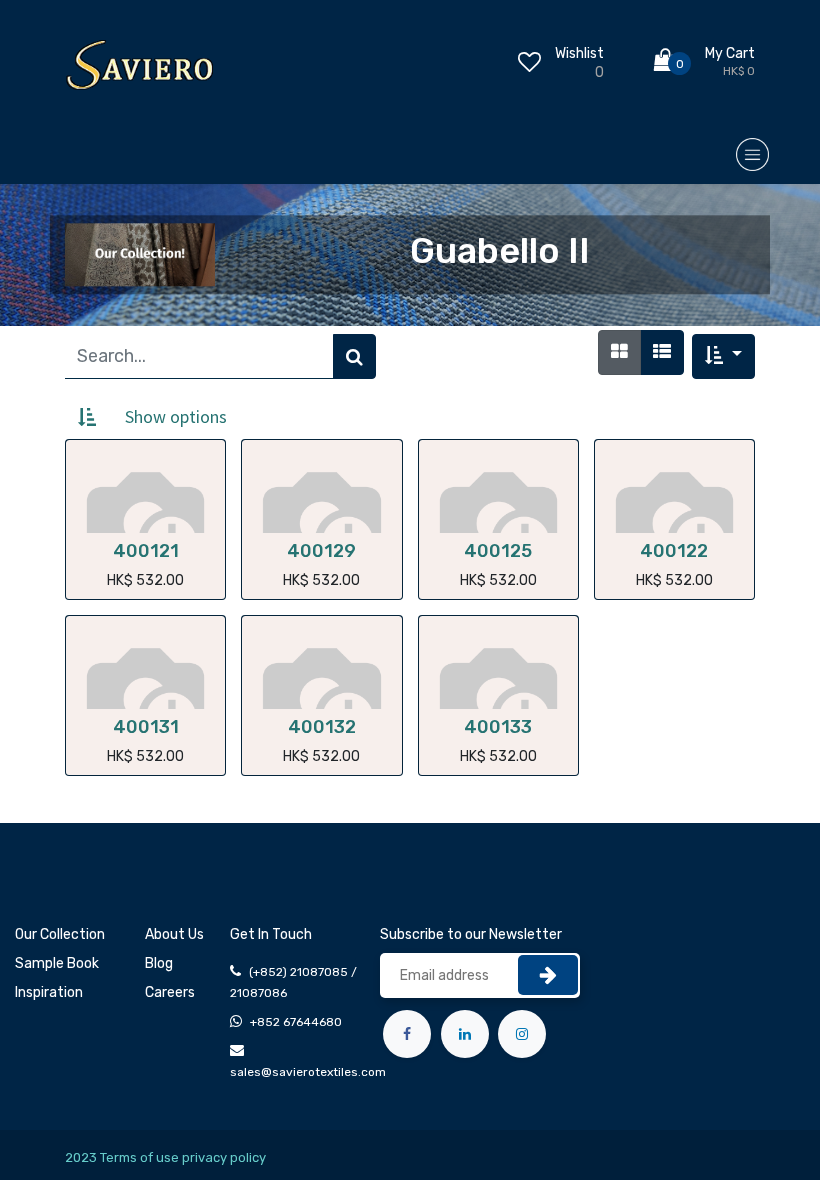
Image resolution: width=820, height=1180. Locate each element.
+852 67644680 (296, 1022)
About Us (174, 934)
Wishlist (579, 53)
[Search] (354, 356)
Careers (170, 992)
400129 (321, 551)
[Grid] (619, 352)
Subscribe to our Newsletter (471, 934)
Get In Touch (271, 934)
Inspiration (49, 992)
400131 (146, 727)
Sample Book (57, 963)
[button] (723, 356)
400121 (146, 551)
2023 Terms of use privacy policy (165, 1157)
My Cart (730, 53)
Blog (159, 963)
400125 (498, 551)
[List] (662, 352)
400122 (674, 551)
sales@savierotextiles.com (308, 1072)
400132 (322, 727)
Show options (176, 416)
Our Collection (60, 934)
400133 (498, 727)
